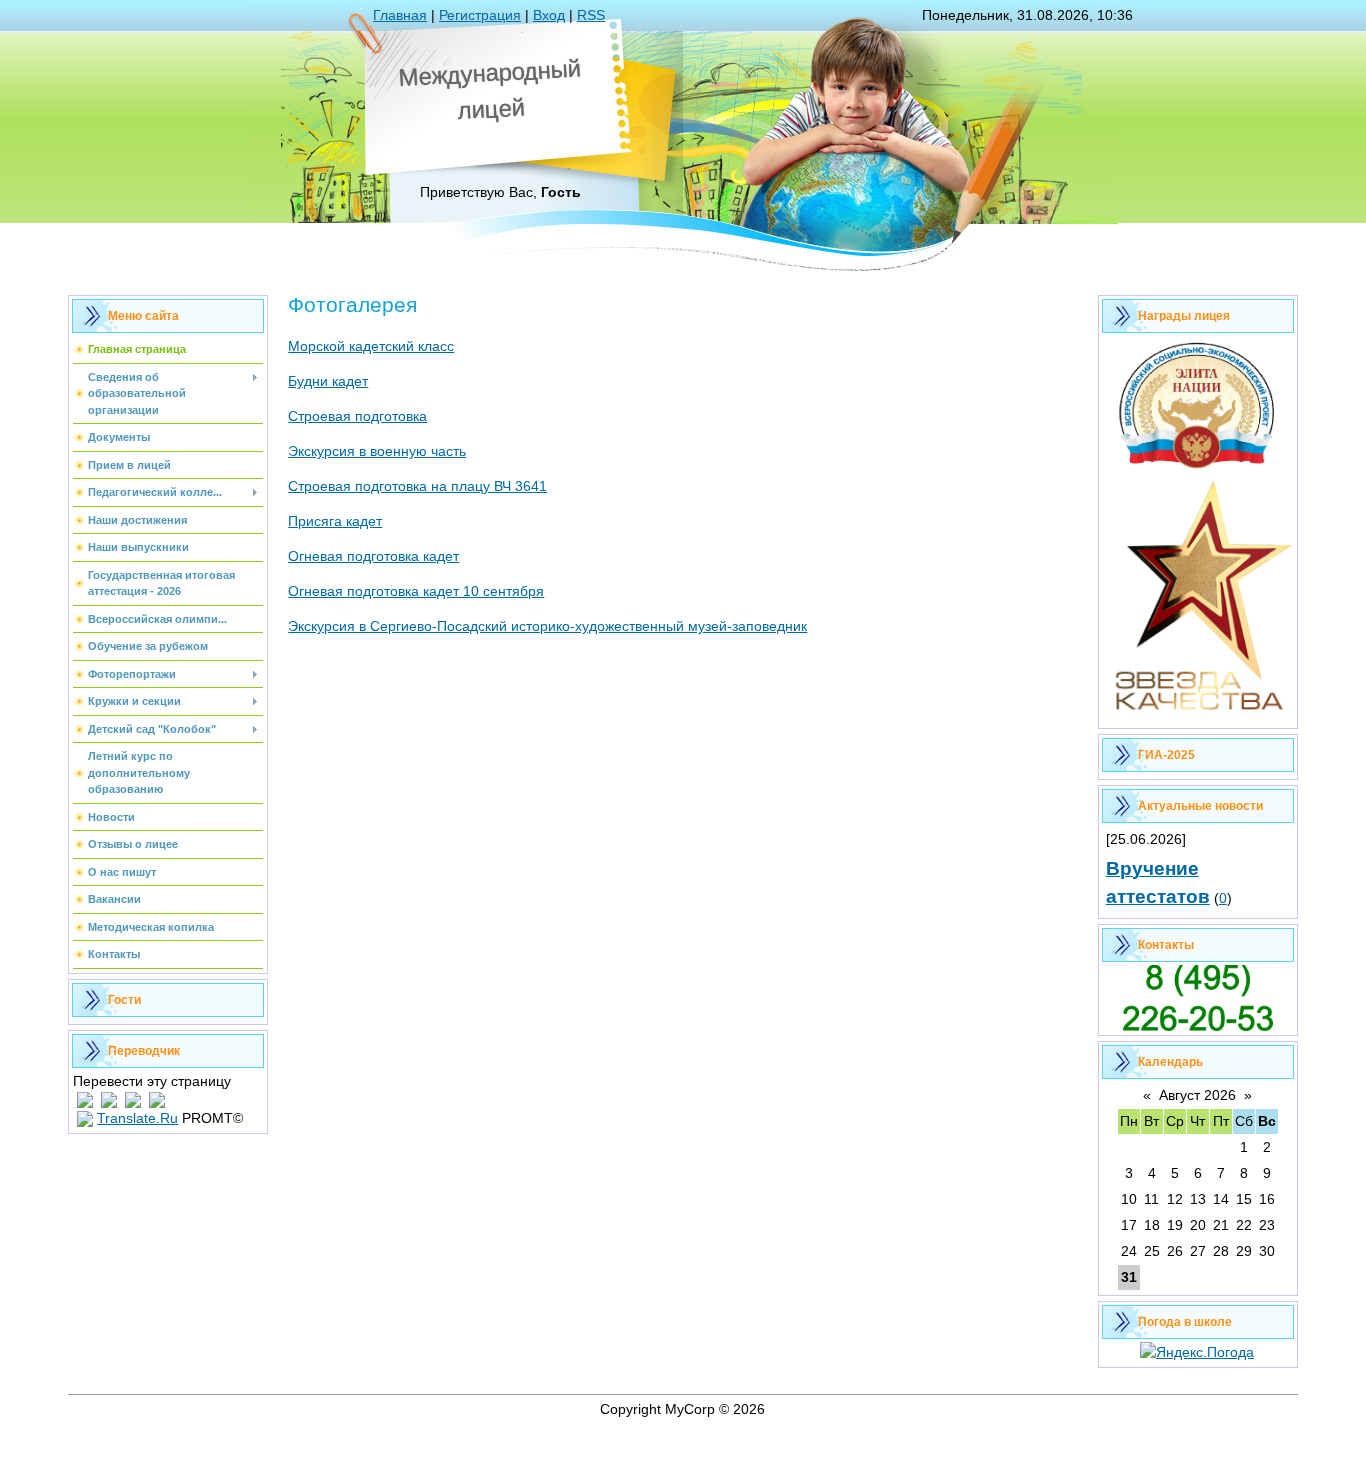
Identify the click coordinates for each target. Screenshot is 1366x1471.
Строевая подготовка (357, 416)
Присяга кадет (335, 521)
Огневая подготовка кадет (373, 556)
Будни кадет (328, 381)
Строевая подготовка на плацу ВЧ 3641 (417, 486)
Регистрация (480, 15)
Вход (549, 15)
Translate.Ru (137, 1118)
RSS (591, 15)
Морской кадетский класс (371, 346)
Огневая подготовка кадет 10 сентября (416, 591)
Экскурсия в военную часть (377, 451)
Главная (400, 15)
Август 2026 (1197, 1095)
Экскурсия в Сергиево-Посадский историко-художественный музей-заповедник (547, 626)
